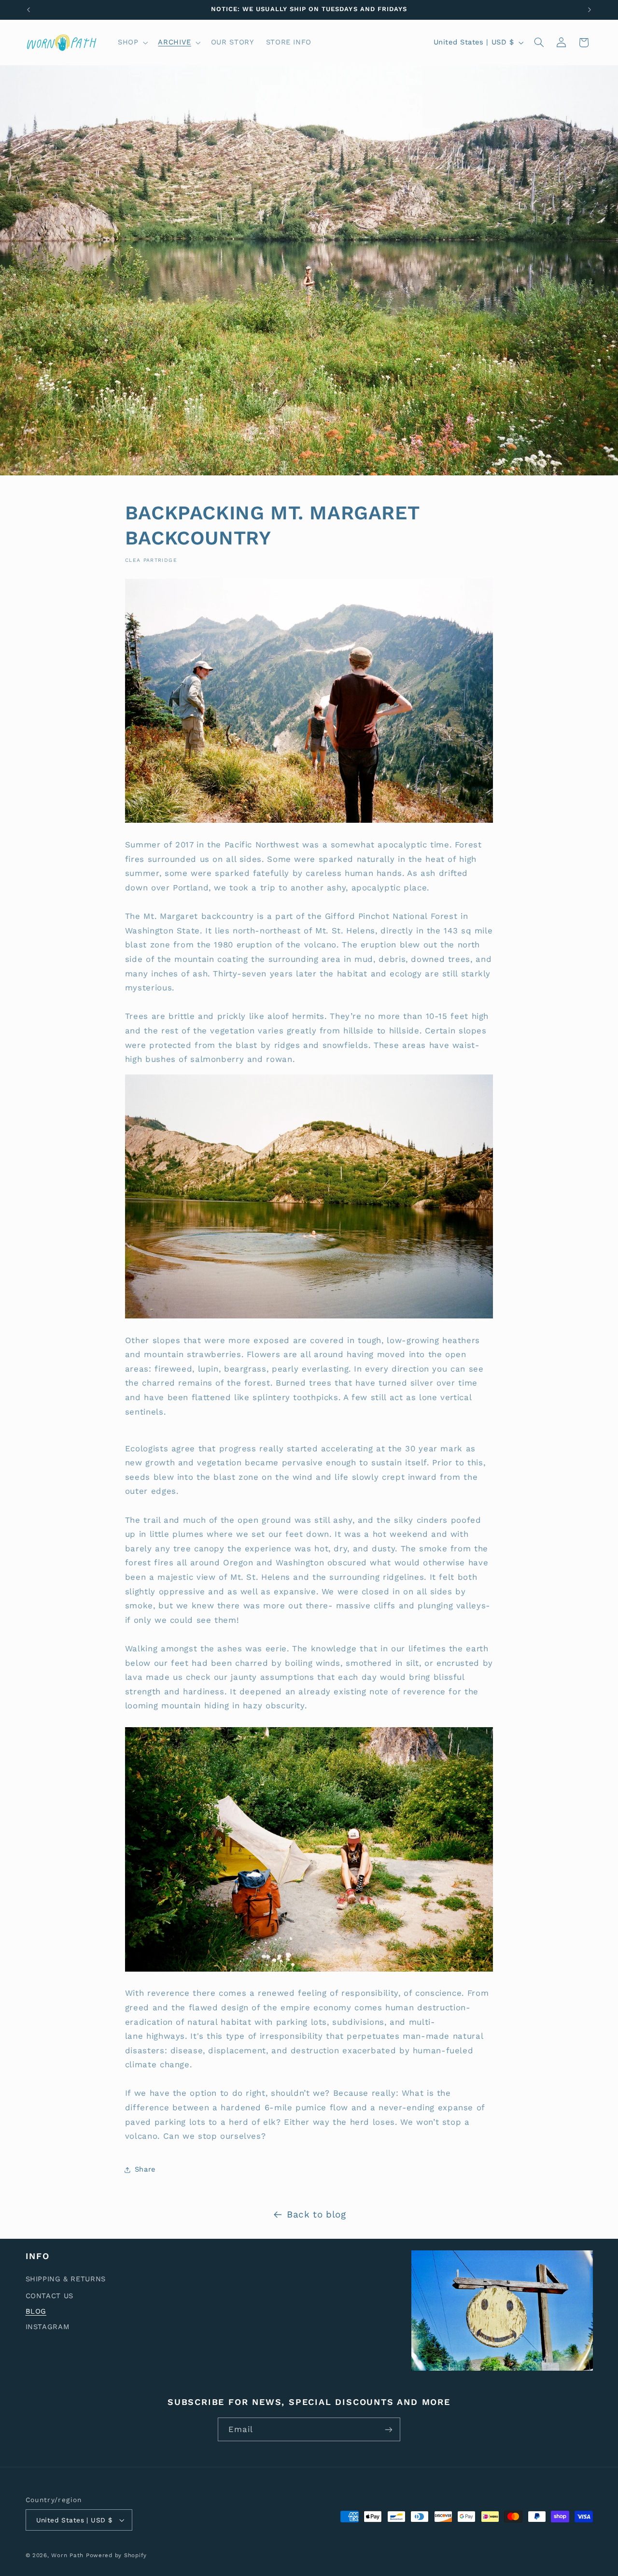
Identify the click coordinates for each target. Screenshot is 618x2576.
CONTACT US (49, 2296)
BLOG (36, 2311)
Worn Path (67, 2555)
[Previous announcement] (28, 10)
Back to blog (316, 2214)
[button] (132, 43)
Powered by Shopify (116, 2555)
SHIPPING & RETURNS (66, 2279)
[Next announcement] (590, 10)
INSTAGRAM (48, 2327)
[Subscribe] (389, 2429)
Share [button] (145, 2170)
